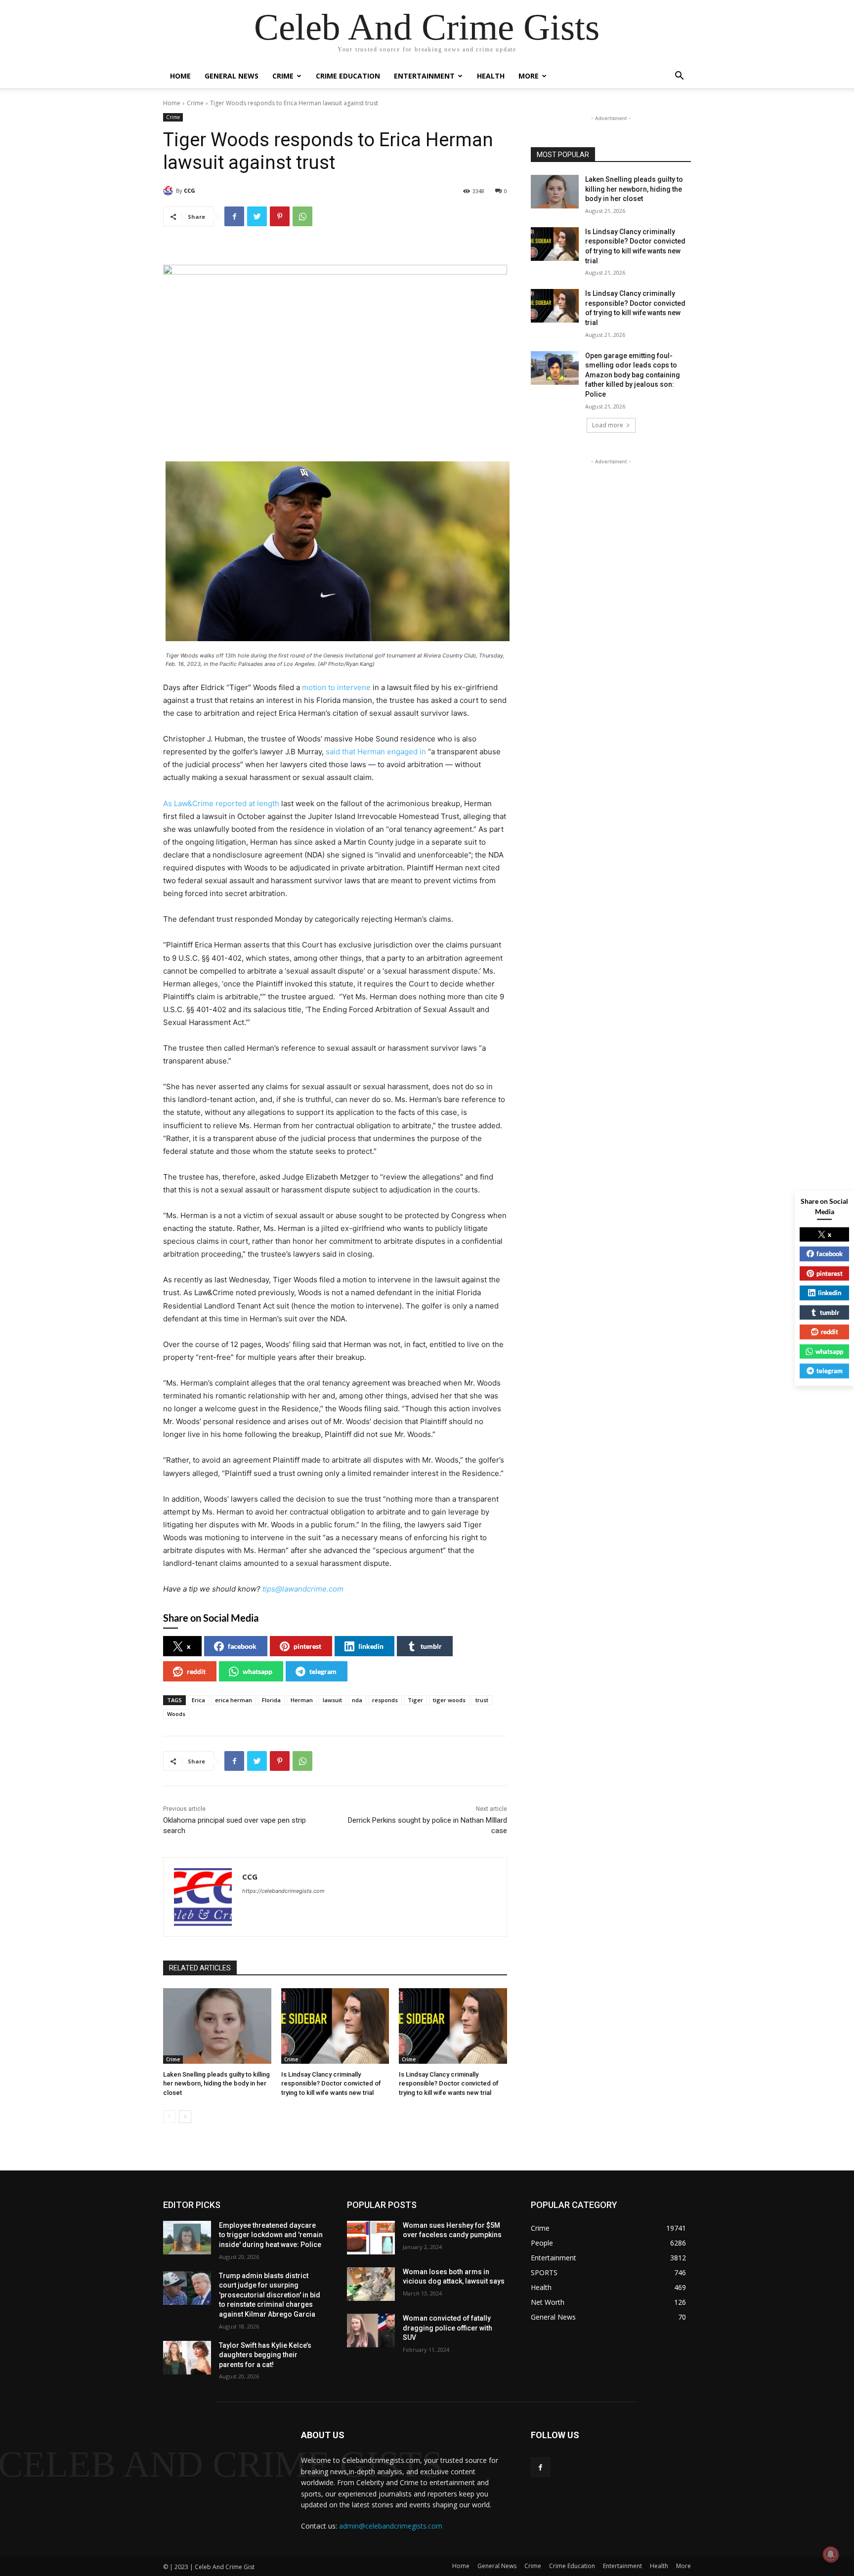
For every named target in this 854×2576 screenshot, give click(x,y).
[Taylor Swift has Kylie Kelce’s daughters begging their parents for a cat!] (187, 2358)
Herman (302, 1700)
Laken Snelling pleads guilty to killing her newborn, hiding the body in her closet (216, 2083)
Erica (198, 1700)
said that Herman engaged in (376, 752)
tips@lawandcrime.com (303, 1589)
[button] (679, 77)
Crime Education (348, 76)
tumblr (431, 1646)
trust (482, 1700)
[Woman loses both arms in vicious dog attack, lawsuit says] (371, 2284)
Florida (271, 1700)
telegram (323, 1671)
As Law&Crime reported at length (221, 803)
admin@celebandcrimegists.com (391, 2526)
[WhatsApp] (302, 216)
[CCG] (170, 191)
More (529, 76)
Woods (176, 1714)
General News (232, 76)
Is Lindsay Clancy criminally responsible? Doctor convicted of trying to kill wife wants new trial (331, 2083)
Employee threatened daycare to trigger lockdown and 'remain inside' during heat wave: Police (271, 2235)
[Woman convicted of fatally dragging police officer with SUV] (371, 2331)
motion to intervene (336, 687)
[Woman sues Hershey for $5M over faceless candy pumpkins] (371, 2238)
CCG (190, 190)
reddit (196, 1671)
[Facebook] (234, 216)
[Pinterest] (280, 216)
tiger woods (449, 1700)
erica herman (234, 1700)
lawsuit (332, 1700)
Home (180, 76)
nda (357, 1700)
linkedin (371, 1646)
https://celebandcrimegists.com (283, 1891)
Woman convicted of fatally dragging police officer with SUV (448, 2328)
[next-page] (185, 2117)
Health (491, 76)
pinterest (307, 1646)
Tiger (415, 1700)
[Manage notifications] (831, 2554)
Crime (283, 76)
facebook (242, 1646)
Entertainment (424, 76)
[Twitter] (257, 216)
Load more (608, 425)
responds (385, 1700)
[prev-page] (169, 2117)
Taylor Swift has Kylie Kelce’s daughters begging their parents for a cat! (265, 2355)
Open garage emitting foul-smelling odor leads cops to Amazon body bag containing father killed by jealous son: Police (633, 375)
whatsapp (257, 1671)
